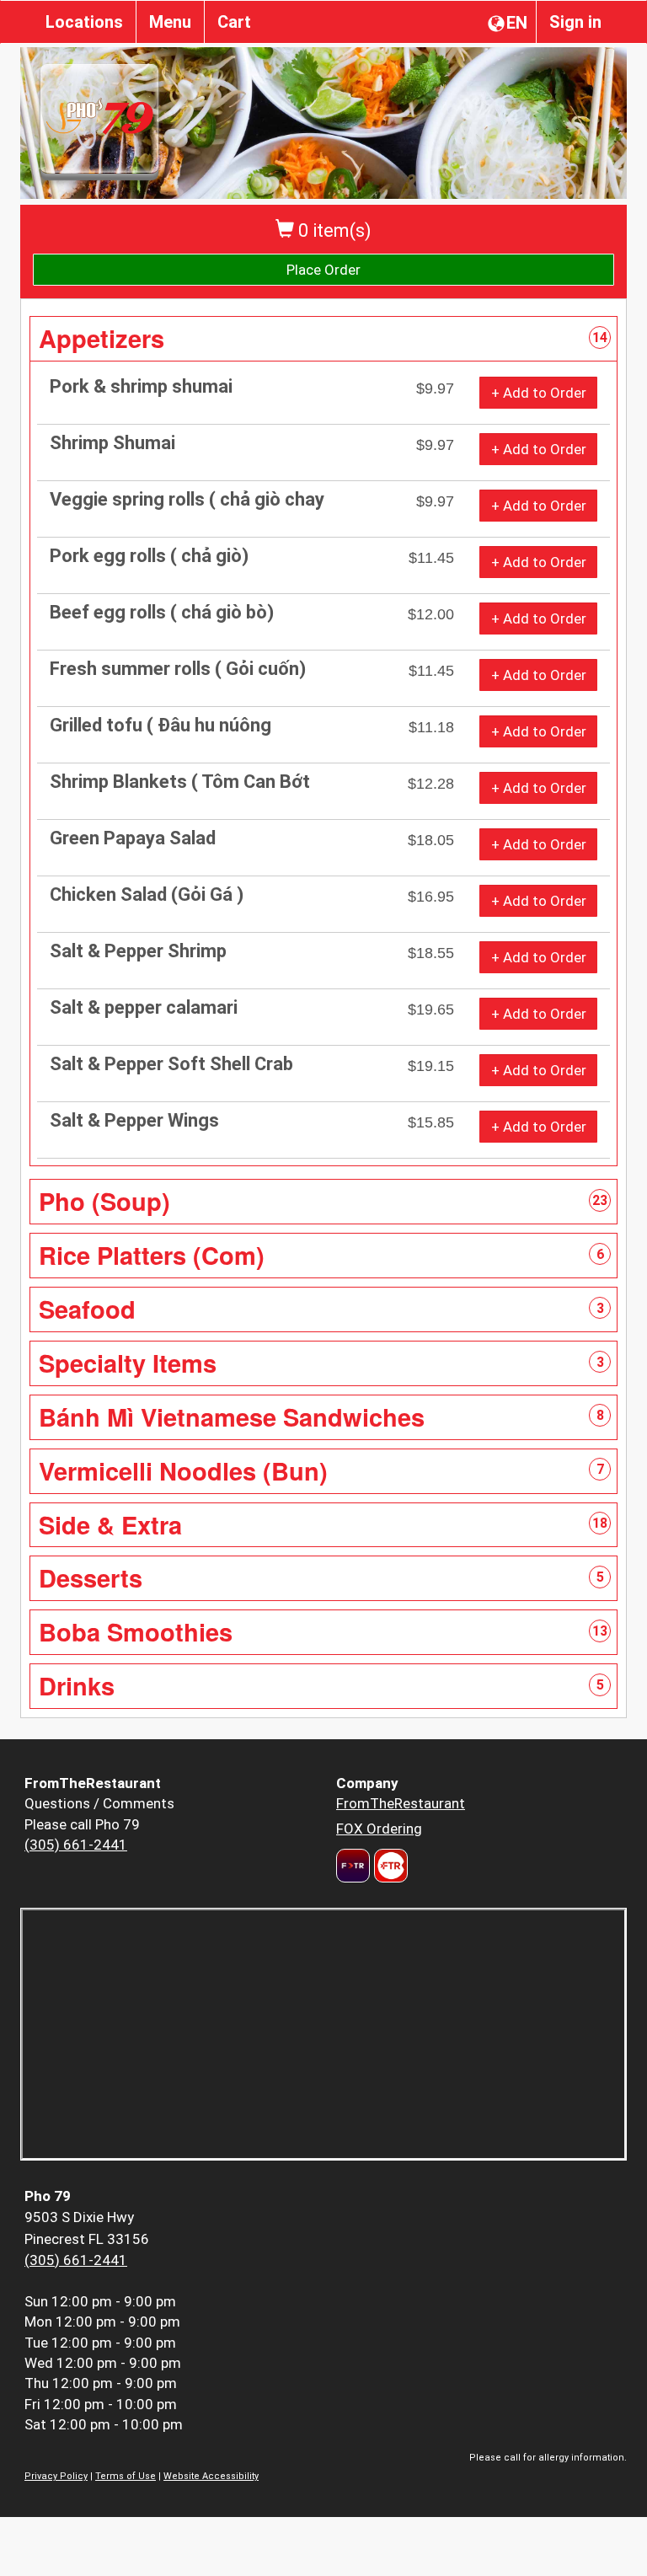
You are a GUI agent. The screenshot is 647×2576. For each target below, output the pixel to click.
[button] (323, 339)
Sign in (575, 22)
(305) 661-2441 (76, 1845)
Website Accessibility (211, 2476)
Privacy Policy (56, 2476)
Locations (84, 22)
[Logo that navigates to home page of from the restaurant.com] (353, 1866)
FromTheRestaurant (401, 1803)
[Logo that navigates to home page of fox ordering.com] (389, 1866)
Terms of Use (126, 2476)
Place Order (323, 270)
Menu (170, 22)
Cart (234, 22)
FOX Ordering (379, 1829)
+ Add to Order (539, 393)
